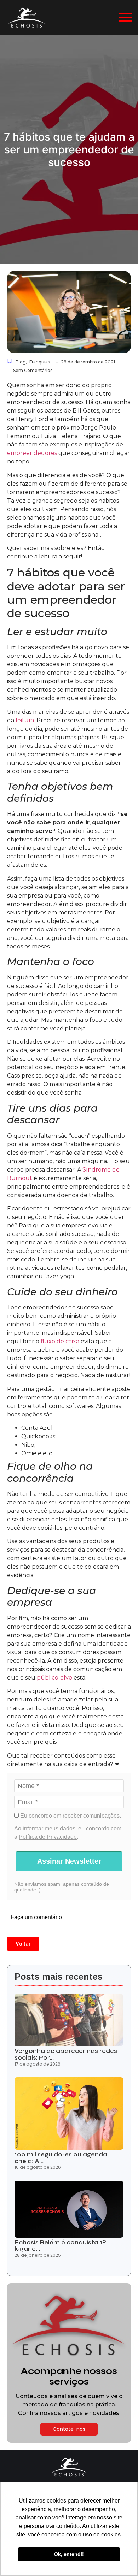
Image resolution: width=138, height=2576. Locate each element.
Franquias (40, 362)
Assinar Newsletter (69, 1861)
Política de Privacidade (48, 1837)
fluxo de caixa (60, 1341)
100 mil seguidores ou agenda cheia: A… (61, 2158)
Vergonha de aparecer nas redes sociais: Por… (66, 2054)
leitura (25, 720)
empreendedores (32, 453)
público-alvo (54, 1678)
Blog (21, 362)
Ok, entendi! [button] (69, 2554)
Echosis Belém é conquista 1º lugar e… (60, 2246)
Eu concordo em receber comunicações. (70, 1816)
